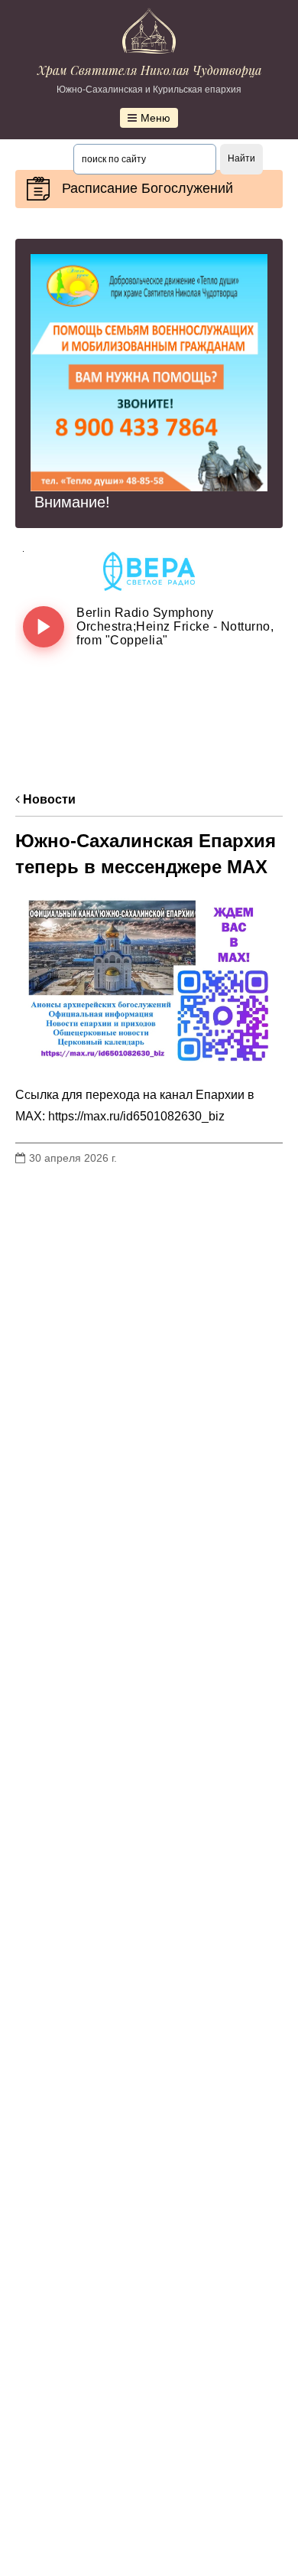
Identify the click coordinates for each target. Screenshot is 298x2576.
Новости (48, 799)
